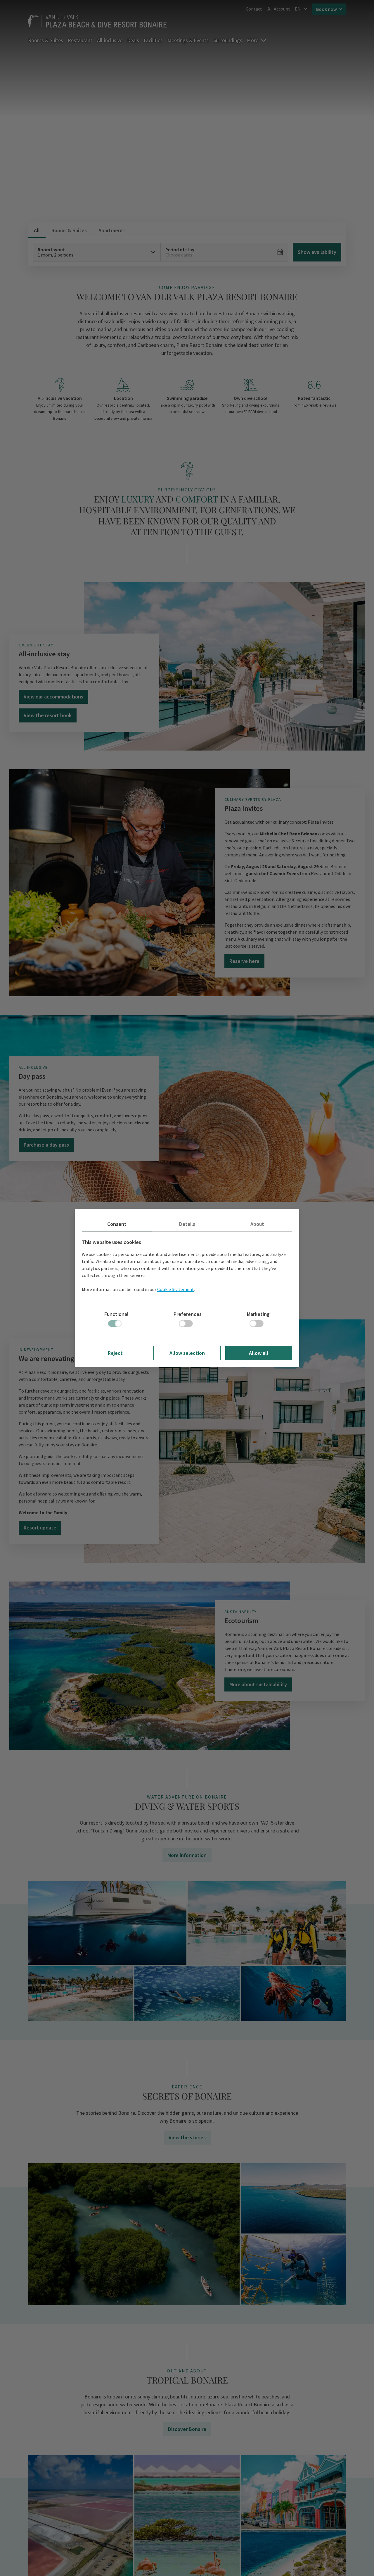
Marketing (258, 1314)
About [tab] (257, 1224)
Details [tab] (187, 1224)
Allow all (259, 1353)
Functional (116, 1314)
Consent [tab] (117, 1224)
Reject (115, 1353)
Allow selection (187, 1353)
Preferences (188, 1314)
